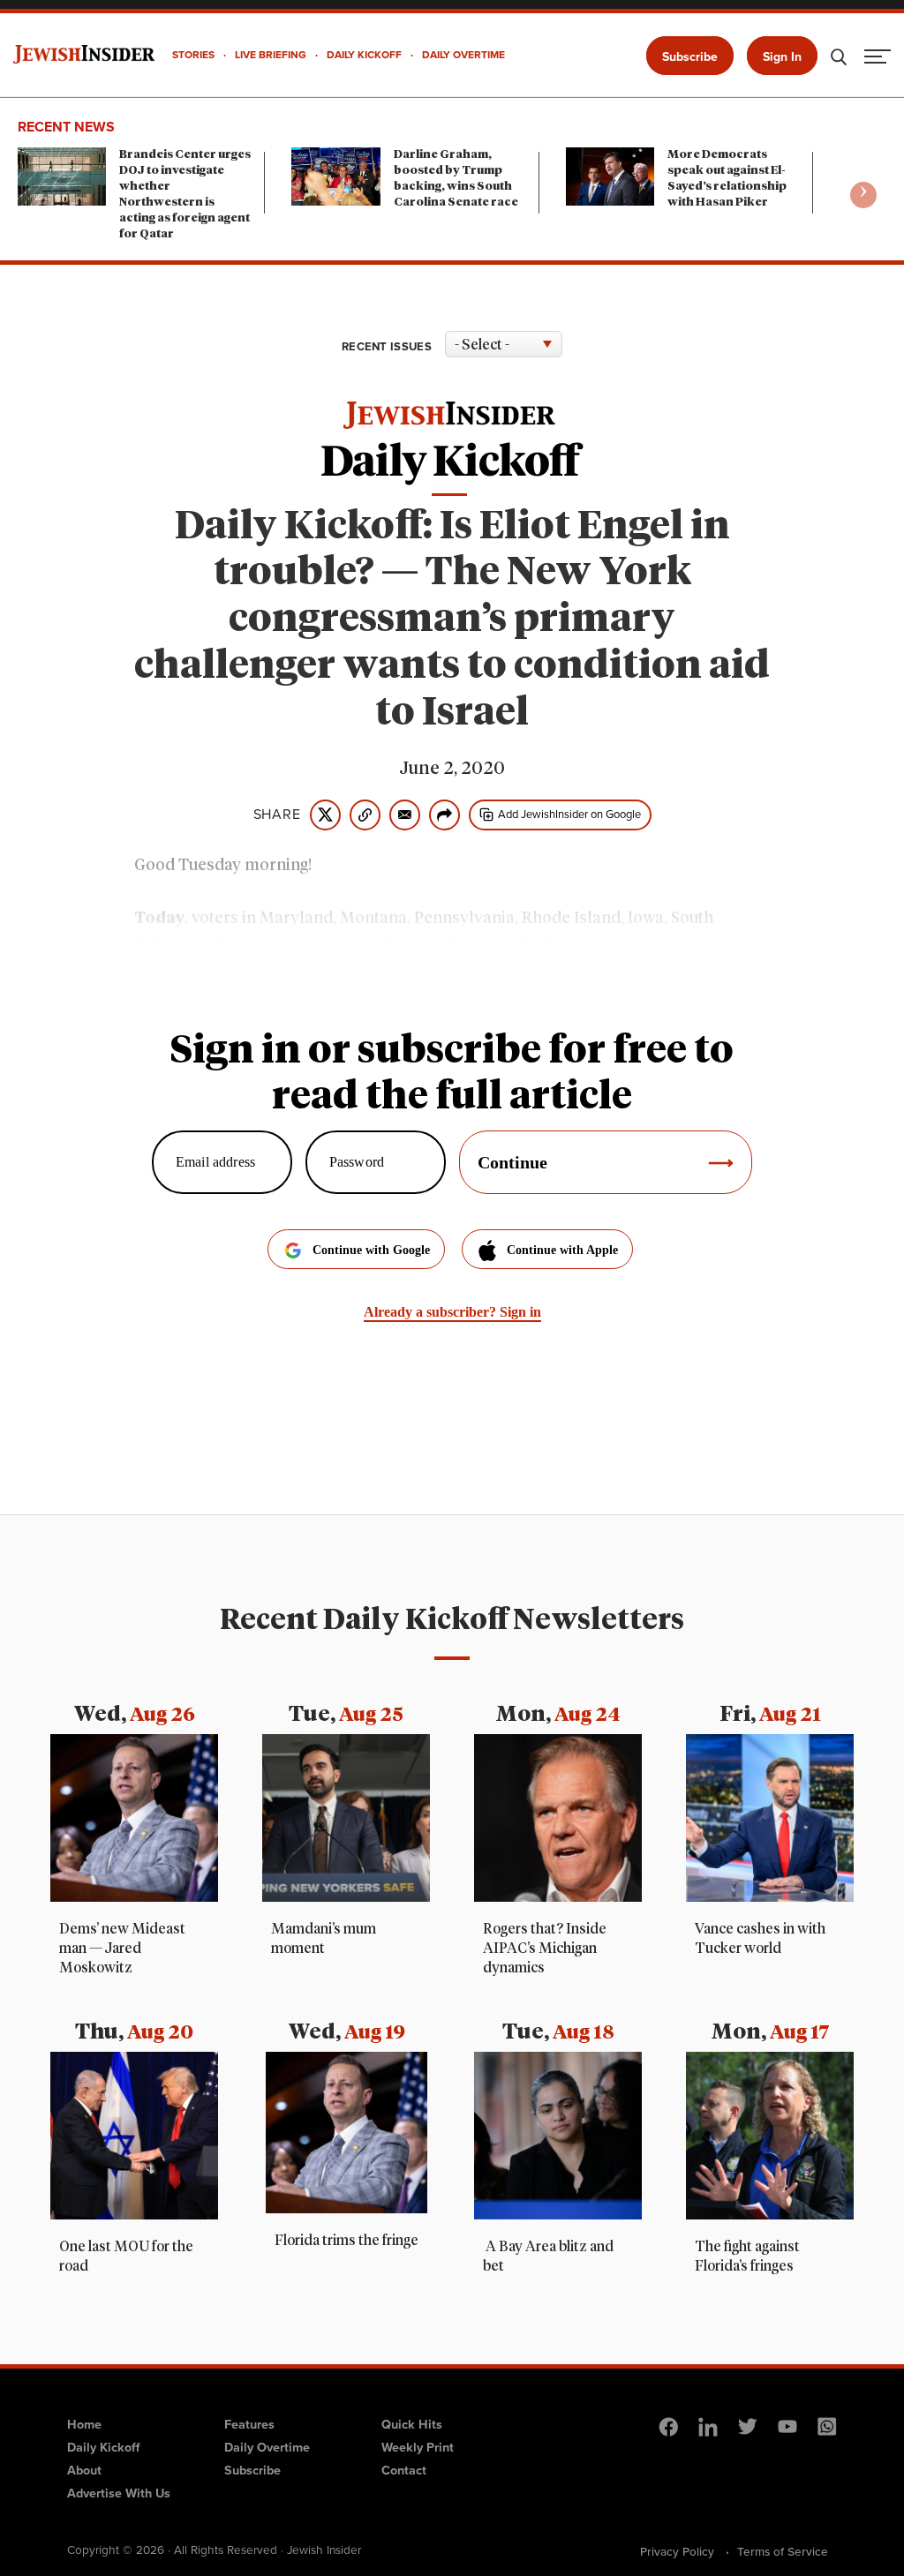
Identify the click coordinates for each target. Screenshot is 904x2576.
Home (84, 2424)
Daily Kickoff (103, 2447)
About (84, 2470)
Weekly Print (418, 2447)
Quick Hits (412, 2424)
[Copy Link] (365, 815)
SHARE (277, 815)
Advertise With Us (119, 2493)
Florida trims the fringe (347, 2241)
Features (249, 2424)
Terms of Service (783, 2551)
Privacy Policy (677, 2551)
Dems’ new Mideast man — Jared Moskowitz (122, 1949)
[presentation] (863, 195)
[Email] (405, 815)
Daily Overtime (267, 2447)
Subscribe (690, 57)
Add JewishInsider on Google (569, 814)
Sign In (782, 57)
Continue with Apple (562, 1250)
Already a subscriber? (452, 1312)
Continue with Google (371, 1250)
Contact (404, 2470)
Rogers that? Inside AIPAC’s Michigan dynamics (545, 1949)
